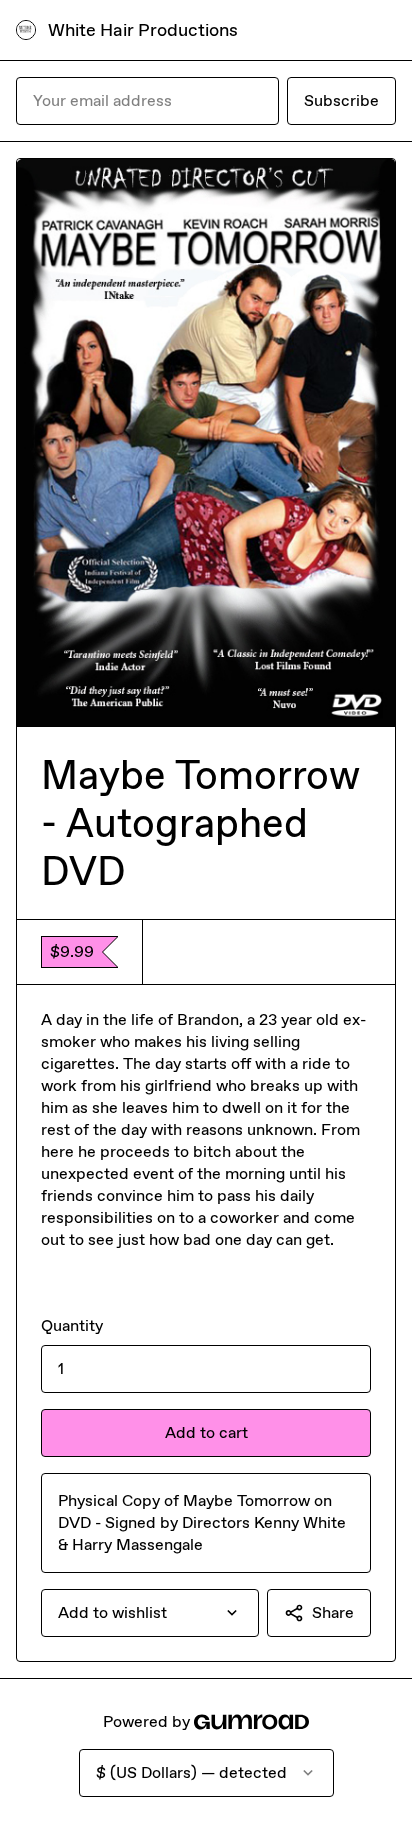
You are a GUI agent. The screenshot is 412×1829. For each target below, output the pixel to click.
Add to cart (206, 1432)
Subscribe (341, 100)
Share (333, 1612)
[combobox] (150, 1613)
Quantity (72, 1325)
